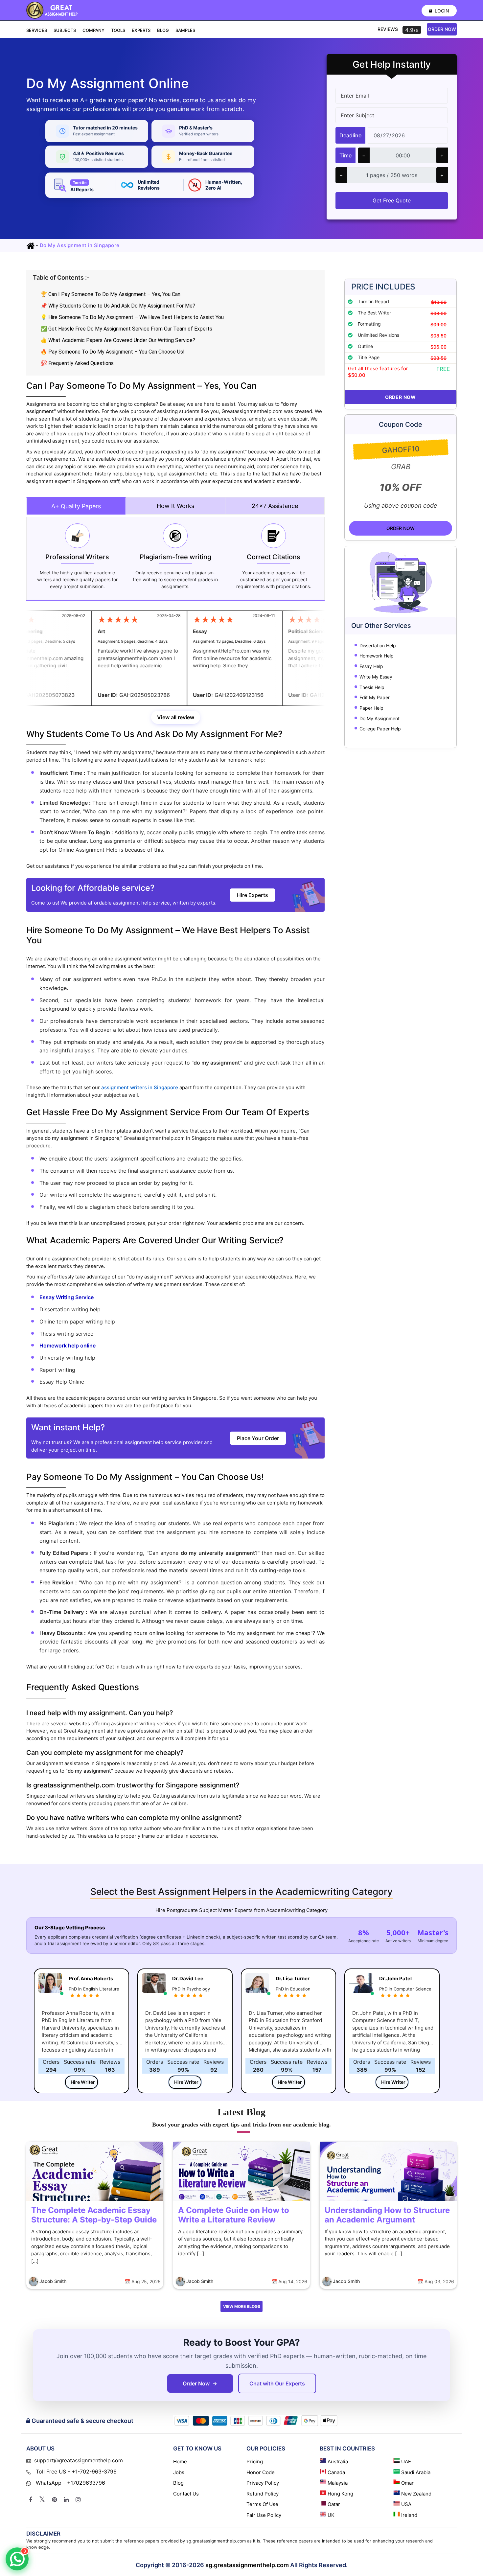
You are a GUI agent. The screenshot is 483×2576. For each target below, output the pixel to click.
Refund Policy (263, 2494)
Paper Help (371, 708)
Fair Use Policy (264, 2515)
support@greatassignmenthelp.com (79, 2460)
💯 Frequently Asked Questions (77, 363)
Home (180, 2461)
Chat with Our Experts (277, 2383)
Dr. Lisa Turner (293, 1978)
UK (331, 2515)
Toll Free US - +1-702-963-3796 (75, 2472)
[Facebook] (31, 2500)
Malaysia (338, 2483)
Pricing (255, 2461)
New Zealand (416, 2494)
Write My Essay (376, 677)
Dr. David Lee (188, 1978)
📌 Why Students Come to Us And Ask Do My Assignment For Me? (118, 306)
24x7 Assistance (275, 506)
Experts (141, 30)
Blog (163, 30)
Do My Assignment (379, 718)
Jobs (179, 2472)
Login (441, 11)
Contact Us (186, 2494)
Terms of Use (262, 2504)
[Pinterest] (54, 2500)
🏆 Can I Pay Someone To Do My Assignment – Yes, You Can (110, 294)
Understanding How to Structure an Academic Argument (387, 2215)
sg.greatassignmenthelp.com (247, 2565)
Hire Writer (83, 2082)
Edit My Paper (375, 698)
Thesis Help (372, 687)
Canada (336, 2472)
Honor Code (261, 2472)
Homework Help (377, 656)
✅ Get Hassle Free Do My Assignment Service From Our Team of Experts (126, 329)
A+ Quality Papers (76, 506)
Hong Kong (340, 2494)
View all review (176, 717)
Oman (408, 2483)
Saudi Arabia (416, 2472)
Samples (185, 30)
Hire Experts (253, 895)
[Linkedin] (66, 2500)
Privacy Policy (263, 2483)
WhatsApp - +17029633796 (70, 2483)
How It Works (175, 506)
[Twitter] (42, 2500)
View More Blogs (242, 2306)
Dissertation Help (378, 645)
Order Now (442, 29)
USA (406, 2504)
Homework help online (68, 1345)
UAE (406, 2461)
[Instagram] (78, 2500)
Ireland (409, 2515)
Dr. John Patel (395, 1978)
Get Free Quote (392, 200)
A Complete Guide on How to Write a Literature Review (234, 2215)
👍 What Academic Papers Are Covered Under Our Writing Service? (118, 340)
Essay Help (371, 667)
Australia (338, 2461)
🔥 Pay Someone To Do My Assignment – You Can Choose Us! (113, 352)
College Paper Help (380, 729)
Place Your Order (258, 1438)
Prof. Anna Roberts (91, 1978)
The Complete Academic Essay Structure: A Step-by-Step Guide (94, 2215)
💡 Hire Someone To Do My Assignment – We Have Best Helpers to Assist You (132, 317)
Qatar (334, 2504)
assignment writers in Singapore (140, 1087)
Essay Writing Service (67, 1297)
